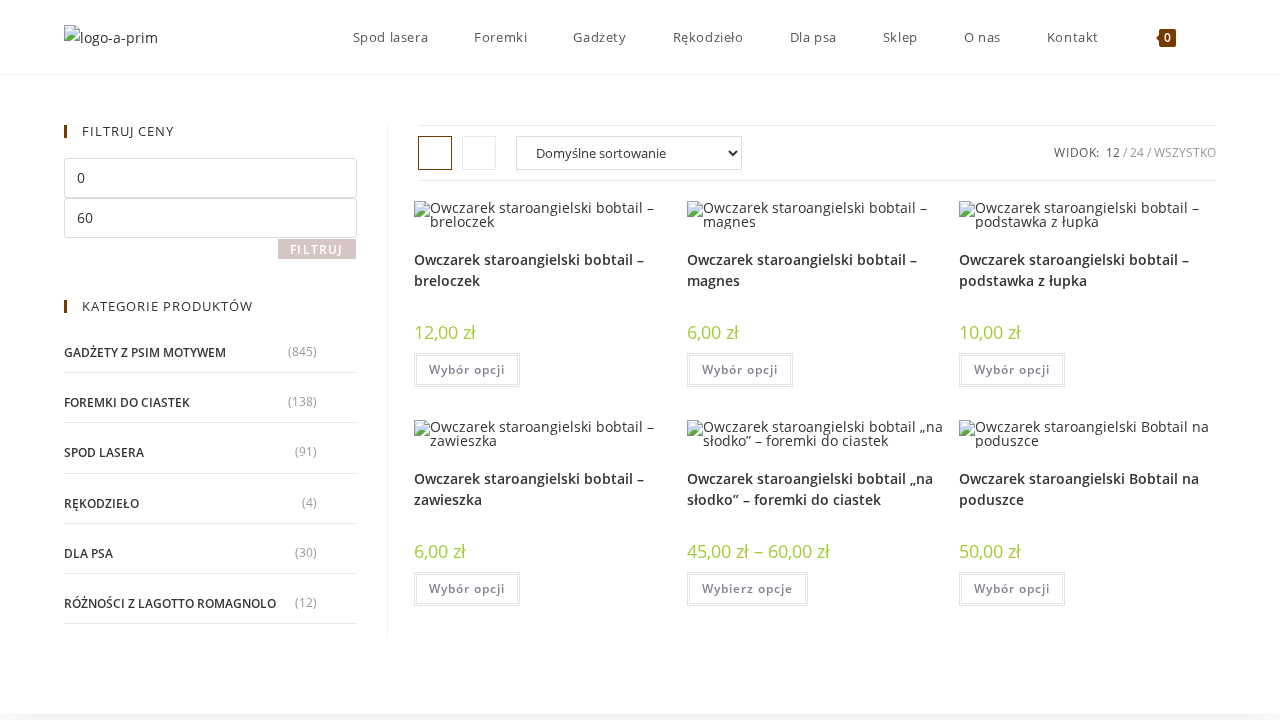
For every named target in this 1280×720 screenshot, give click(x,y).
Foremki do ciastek (127, 402)
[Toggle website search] (1211, 37)
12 (1113, 152)
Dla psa (88, 553)
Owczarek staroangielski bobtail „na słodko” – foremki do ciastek (810, 489)
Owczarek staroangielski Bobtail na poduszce (1079, 489)
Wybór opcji (467, 369)
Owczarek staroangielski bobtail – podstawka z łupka (1074, 270)
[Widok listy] (479, 153)
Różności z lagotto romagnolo (170, 603)
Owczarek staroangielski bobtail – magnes (802, 270)
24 (1137, 152)
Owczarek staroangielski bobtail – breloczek (529, 270)
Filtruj (316, 249)
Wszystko (1185, 152)
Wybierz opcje (747, 588)
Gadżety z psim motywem (145, 352)
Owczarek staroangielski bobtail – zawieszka (529, 489)
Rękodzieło (101, 503)
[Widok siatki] (435, 153)
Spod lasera (104, 452)
